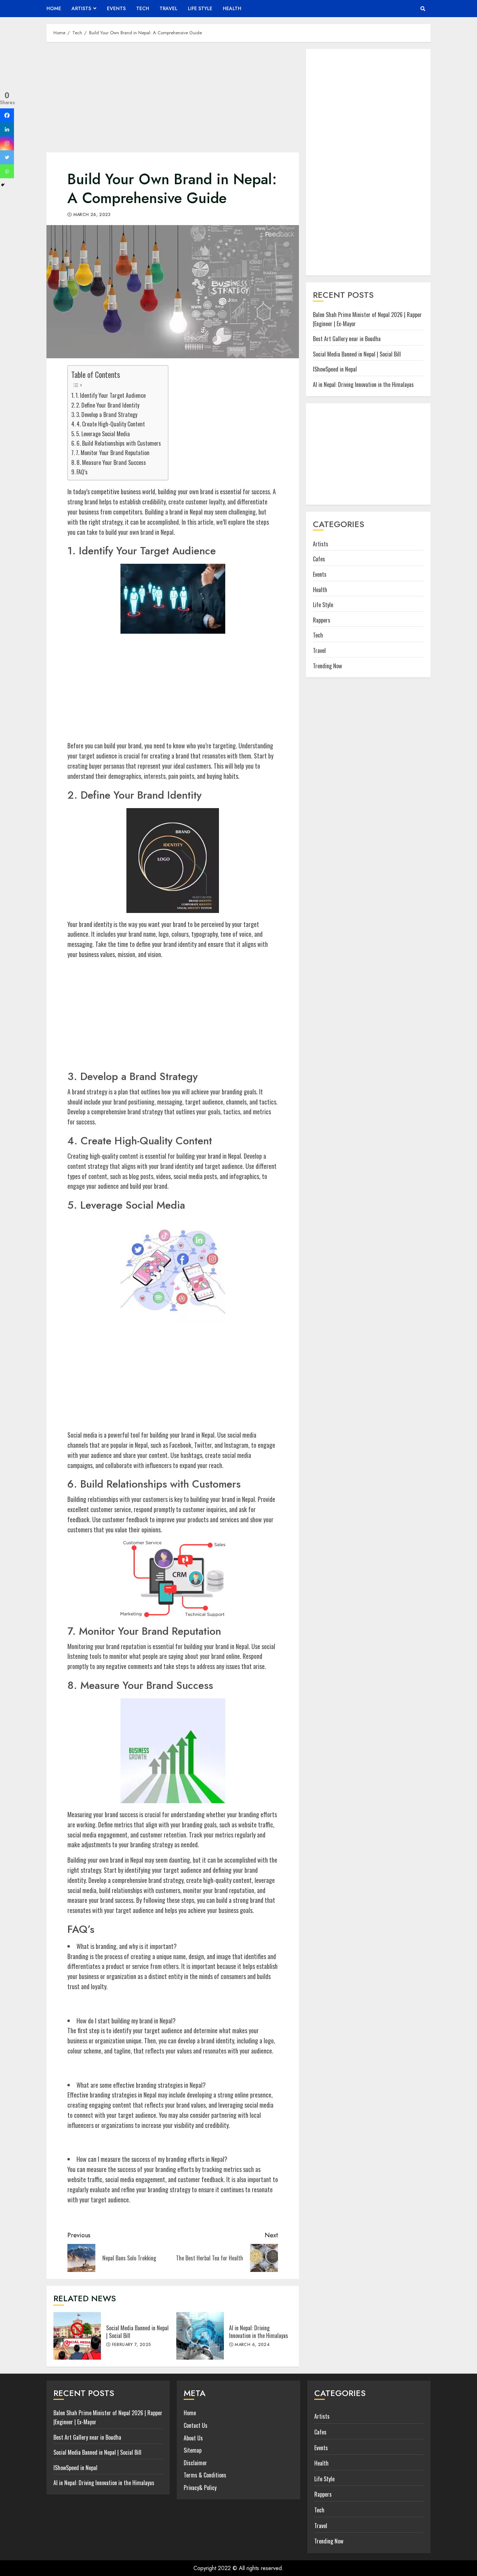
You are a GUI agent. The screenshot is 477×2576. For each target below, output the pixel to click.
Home (54, 8)
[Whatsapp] (7, 171)
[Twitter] (7, 157)
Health (232, 8)
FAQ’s (82, 472)
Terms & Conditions (205, 2475)
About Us (193, 2438)
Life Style (200, 8)
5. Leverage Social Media (103, 434)
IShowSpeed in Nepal (335, 369)
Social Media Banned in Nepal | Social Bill (77, 2336)
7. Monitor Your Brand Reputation (113, 453)
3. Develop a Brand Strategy (107, 415)
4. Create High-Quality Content (111, 424)
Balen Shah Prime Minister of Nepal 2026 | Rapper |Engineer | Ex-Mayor (367, 319)
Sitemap (193, 2450)
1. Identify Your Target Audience (111, 395)
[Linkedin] (7, 129)
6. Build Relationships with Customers (119, 443)
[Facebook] (7, 115)
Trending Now (327, 665)
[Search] (423, 9)
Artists (81, 8)
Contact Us (196, 2425)
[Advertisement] (173, 101)
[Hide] (3, 185)
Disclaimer (195, 2463)
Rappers (322, 620)
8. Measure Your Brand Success (111, 462)
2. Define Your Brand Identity (108, 405)
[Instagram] (7, 143)
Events (116, 8)
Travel (168, 8)
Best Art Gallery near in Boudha (347, 339)
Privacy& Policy (200, 2488)
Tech (143, 8)
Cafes (319, 559)
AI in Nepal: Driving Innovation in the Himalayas (200, 2336)
